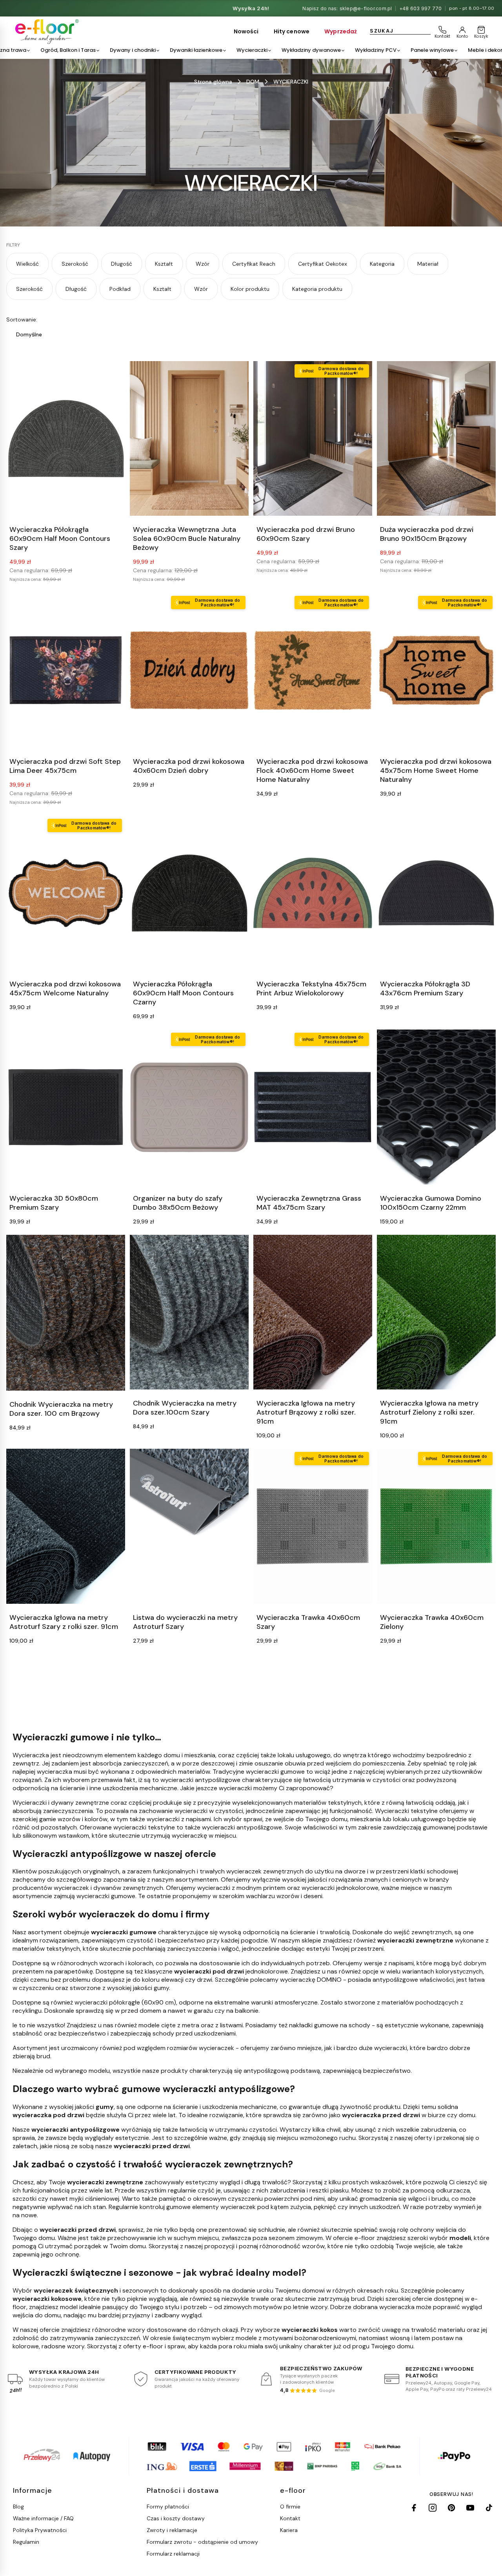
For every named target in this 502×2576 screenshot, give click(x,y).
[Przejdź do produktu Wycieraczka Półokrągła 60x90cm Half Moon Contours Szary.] (66, 439)
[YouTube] (470, 2508)
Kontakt (290, 2518)
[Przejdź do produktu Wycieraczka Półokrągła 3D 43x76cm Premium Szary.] (436, 893)
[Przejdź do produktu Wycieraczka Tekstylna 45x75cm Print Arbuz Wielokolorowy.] (313, 893)
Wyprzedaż (341, 31)
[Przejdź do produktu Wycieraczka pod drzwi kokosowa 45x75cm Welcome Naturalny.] (66, 893)
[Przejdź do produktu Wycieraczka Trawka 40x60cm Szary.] (313, 1526)
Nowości (246, 31)
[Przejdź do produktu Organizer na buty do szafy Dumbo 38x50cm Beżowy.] (189, 1107)
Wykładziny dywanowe (311, 50)
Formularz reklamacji (173, 2554)
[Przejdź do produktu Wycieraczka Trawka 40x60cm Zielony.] (436, 1526)
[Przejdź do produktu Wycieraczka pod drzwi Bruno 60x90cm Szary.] (313, 439)
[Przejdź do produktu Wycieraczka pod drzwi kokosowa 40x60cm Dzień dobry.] (189, 670)
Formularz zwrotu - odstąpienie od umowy (202, 2542)
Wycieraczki (252, 50)
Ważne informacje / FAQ (43, 2518)
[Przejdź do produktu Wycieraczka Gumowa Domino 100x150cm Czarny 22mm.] (436, 1107)
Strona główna (213, 82)
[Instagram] (433, 2508)
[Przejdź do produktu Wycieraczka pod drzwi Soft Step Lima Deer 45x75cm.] (66, 670)
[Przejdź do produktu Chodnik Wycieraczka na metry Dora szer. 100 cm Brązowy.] (66, 1313)
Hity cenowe (292, 31)
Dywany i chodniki (133, 50)
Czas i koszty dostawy (176, 2518)
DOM (253, 82)
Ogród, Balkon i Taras (68, 50)
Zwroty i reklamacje (172, 2530)
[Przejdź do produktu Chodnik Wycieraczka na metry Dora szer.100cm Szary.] (189, 1312)
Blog (18, 2507)
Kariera (289, 2530)
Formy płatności (168, 2507)
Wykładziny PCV (376, 50)
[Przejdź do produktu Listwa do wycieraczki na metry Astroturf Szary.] (189, 1526)
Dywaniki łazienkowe (196, 50)
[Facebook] (414, 2508)
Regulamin (26, 2542)
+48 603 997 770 (421, 8)
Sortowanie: (22, 319)
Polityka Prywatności (40, 2530)
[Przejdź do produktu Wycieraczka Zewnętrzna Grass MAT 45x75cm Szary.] (313, 1107)
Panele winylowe (432, 50)
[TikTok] (489, 2508)
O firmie (290, 2507)
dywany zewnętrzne (80, 1803)
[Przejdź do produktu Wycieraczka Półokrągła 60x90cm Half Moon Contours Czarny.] (189, 893)
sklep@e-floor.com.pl (366, 8)
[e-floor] (46, 32)
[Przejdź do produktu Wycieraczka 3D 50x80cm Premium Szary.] (66, 1107)
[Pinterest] (451, 2508)
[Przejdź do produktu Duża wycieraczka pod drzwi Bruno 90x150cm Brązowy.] (436, 439)
